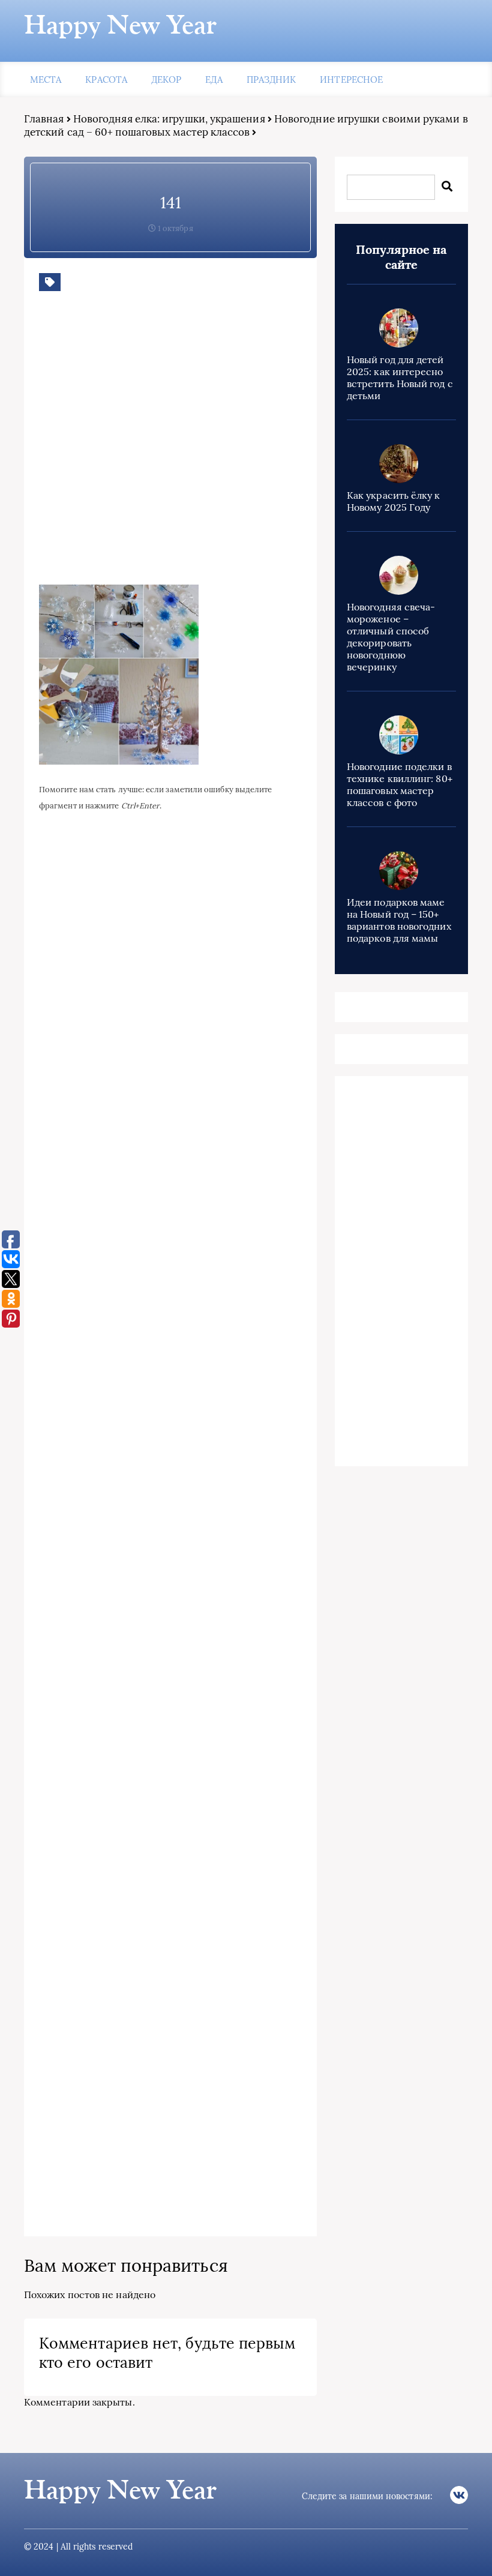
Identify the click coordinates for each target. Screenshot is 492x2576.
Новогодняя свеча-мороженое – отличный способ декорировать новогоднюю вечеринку (391, 637)
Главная (44, 119)
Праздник (271, 80)
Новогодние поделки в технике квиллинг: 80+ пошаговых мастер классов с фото (400, 784)
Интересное (351, 80)
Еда (214, 80)
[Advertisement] (213, 447)
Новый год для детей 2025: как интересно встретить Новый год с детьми (400, 378)
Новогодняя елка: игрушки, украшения (169, 119)
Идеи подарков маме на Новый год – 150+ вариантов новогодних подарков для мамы (399, 920)
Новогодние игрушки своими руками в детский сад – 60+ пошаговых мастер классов (246, 125)
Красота (106, 80)
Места (46, 80)
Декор (166, 80)
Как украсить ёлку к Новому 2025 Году (394, 501)
